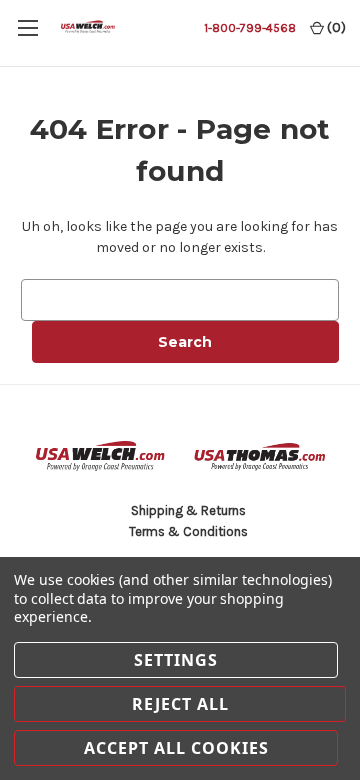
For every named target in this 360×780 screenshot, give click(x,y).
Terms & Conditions (188, 531)
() (335, 27)
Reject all (180, 704)
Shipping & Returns (188, 510)
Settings (176, 660)
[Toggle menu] (27, 27)
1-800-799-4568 (250, 28)
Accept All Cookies (176, 748)
